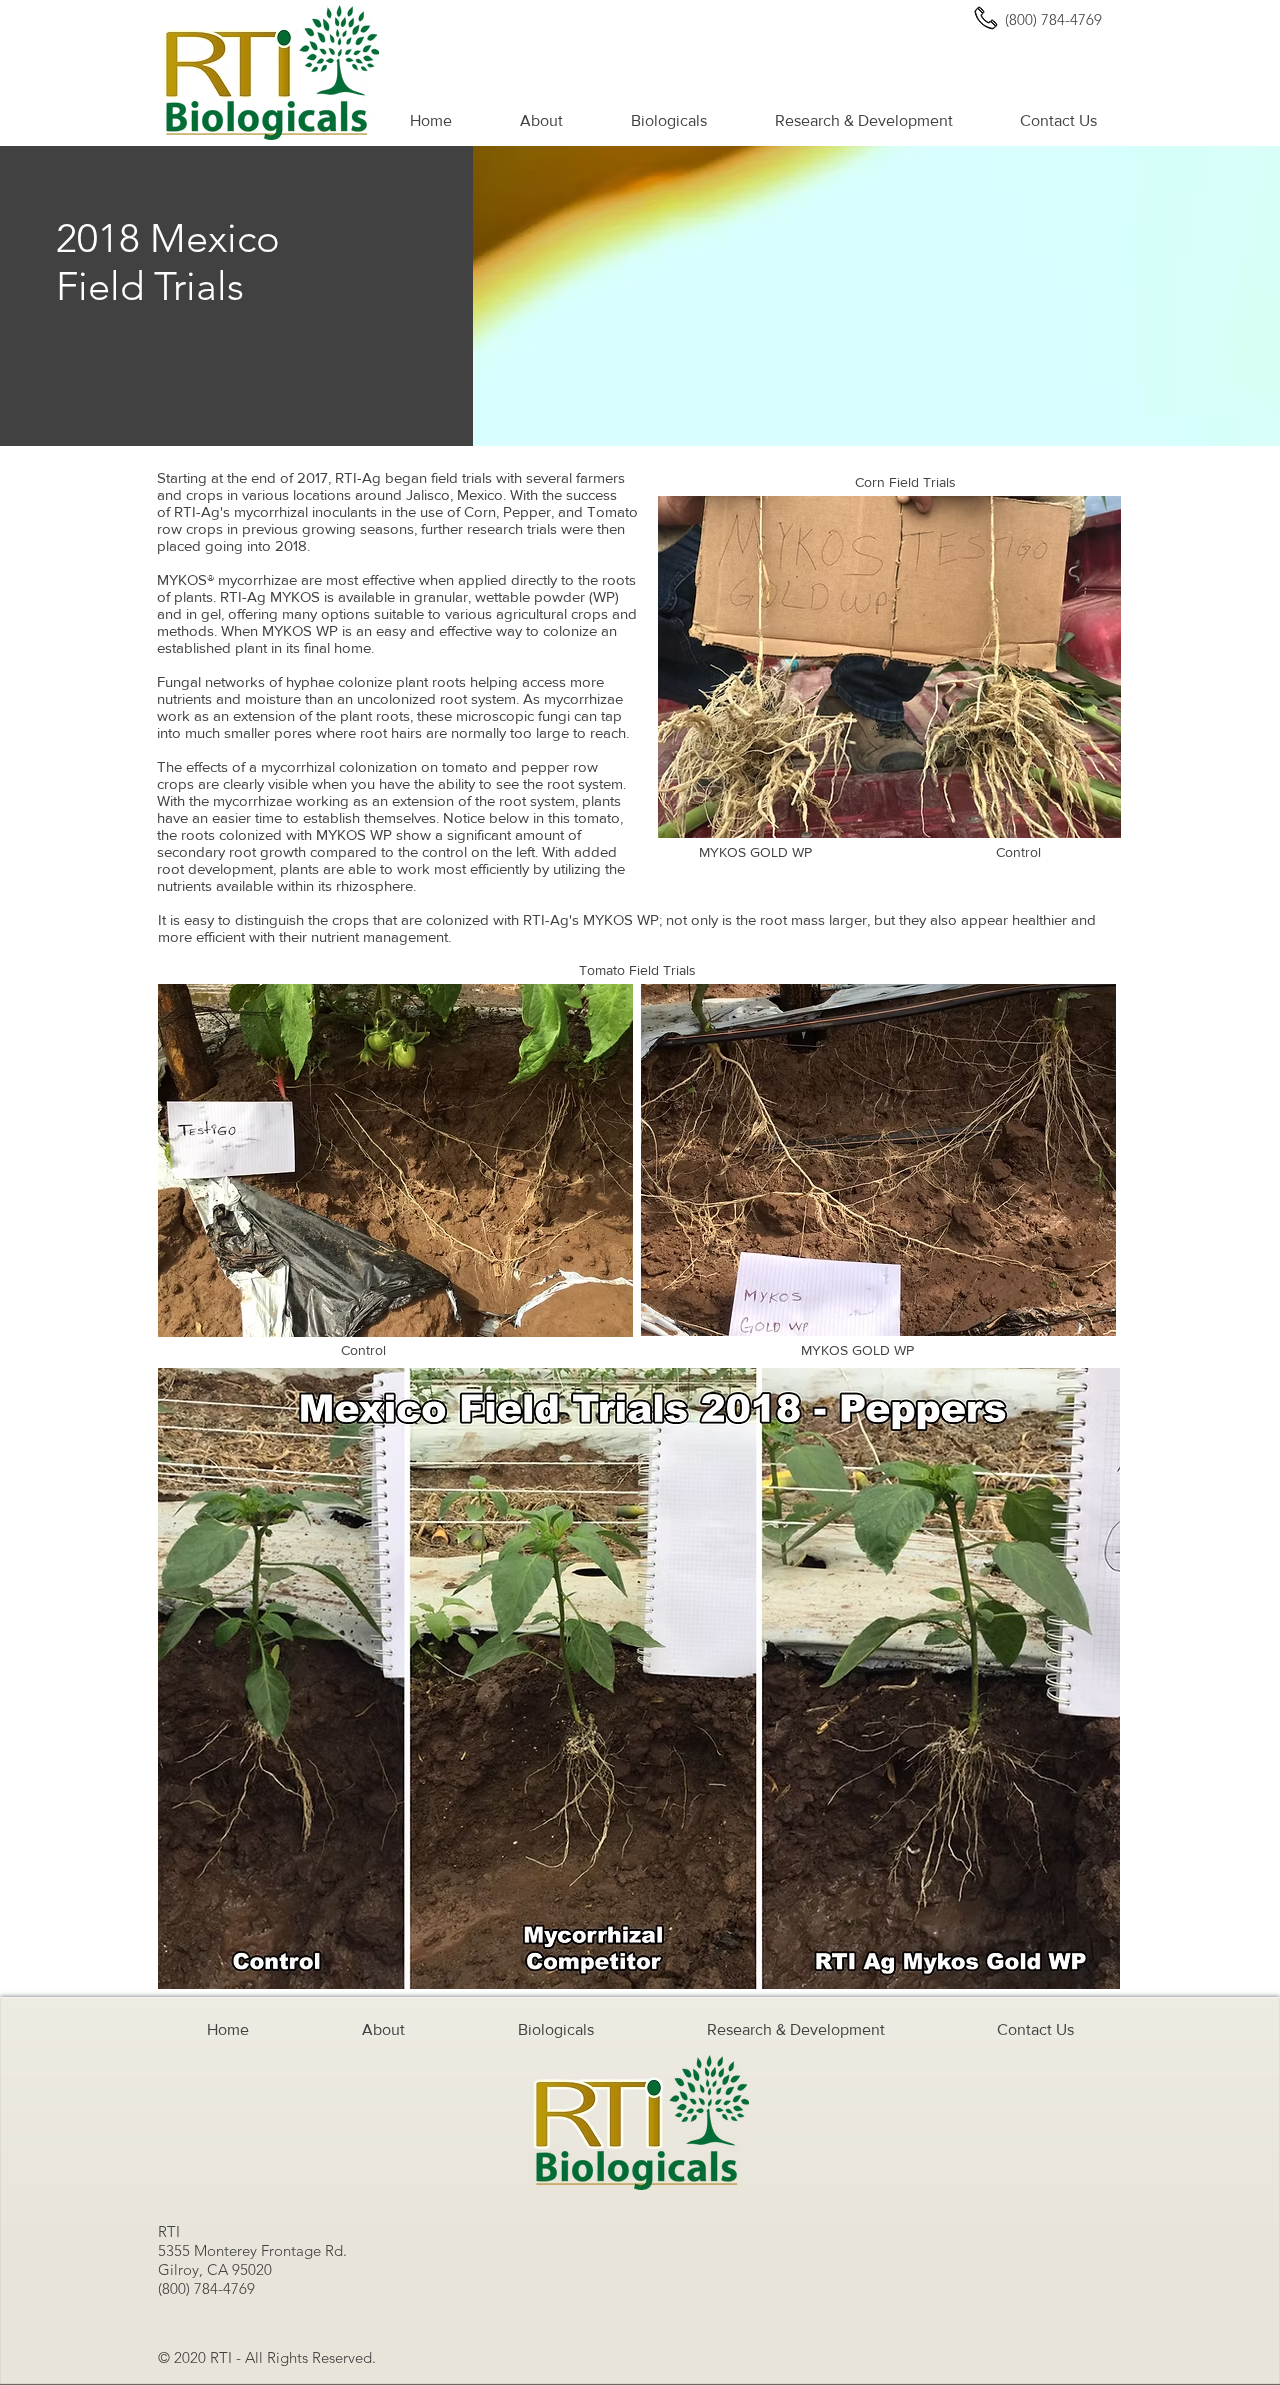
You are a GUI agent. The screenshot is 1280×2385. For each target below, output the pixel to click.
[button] (541, 121)
